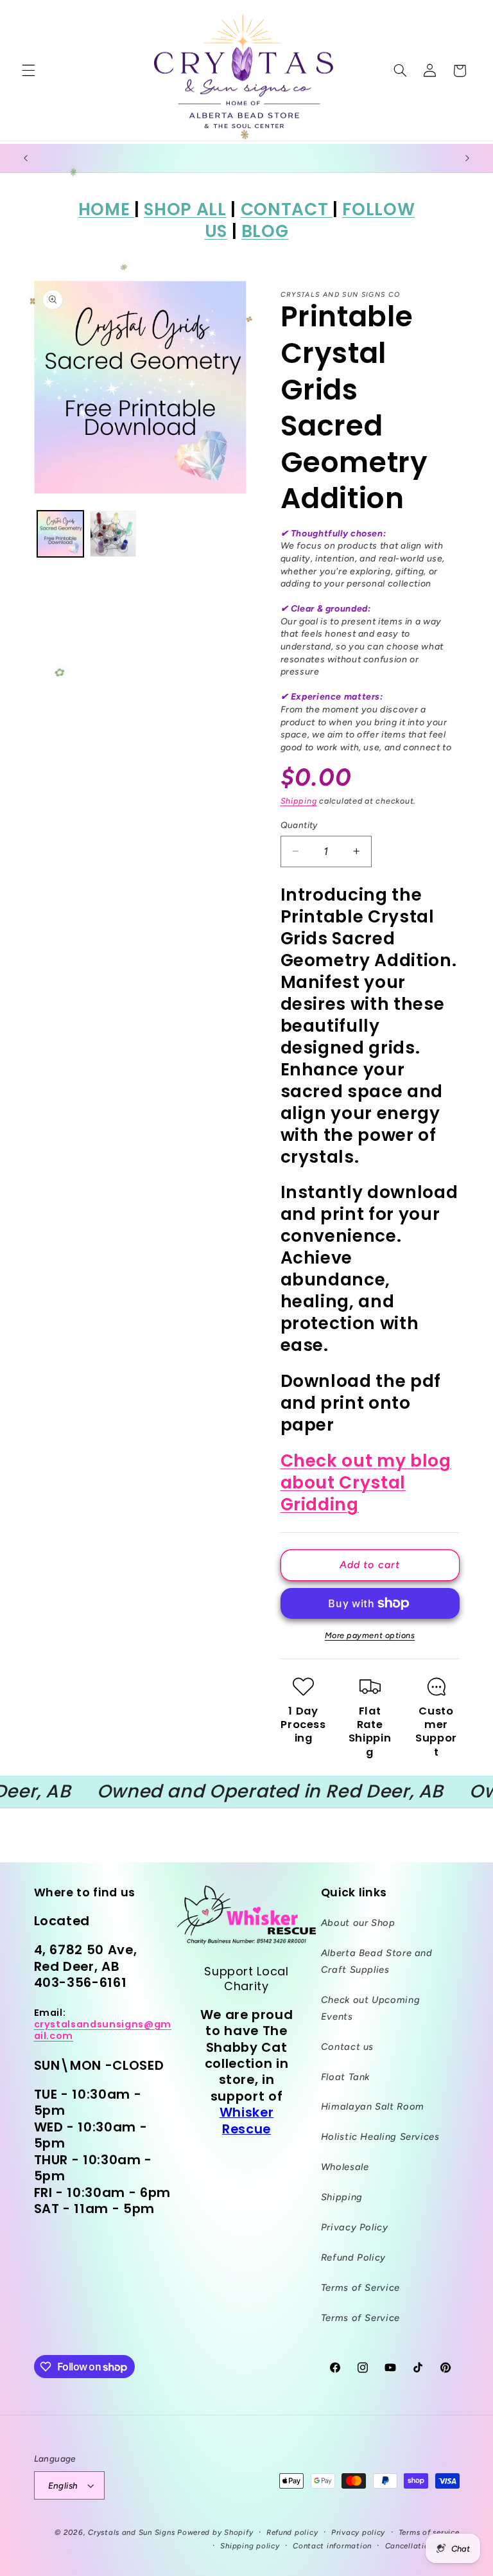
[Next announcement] (467, 158)
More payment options (370, 1635)
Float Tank (345, 2077)
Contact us (347, 2047)
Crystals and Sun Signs (131, 2532)
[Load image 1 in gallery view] (60, 534)
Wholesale (345, 2167)
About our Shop (358, 1923)
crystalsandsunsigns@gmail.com (103, 2030)
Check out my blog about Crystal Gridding (366, 1482)
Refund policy (292, 2532)
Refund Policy (353, 2257)
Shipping (299, 801)
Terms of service (429, 2532)
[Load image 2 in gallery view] (113, 534)
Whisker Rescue (247, 2120)
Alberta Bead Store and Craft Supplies (377, 1961)
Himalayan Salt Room (373, 2106)
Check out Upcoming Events (370, 2008)
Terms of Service (360, 2288)
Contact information (332, 2546)
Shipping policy (250, 2546)
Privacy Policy (355, 2227)
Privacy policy (358, 2532)
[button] (28, 71)
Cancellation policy (422, 2546)
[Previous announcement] (26, 158)
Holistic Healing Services (380, 2137)
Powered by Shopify (215, 2532)
